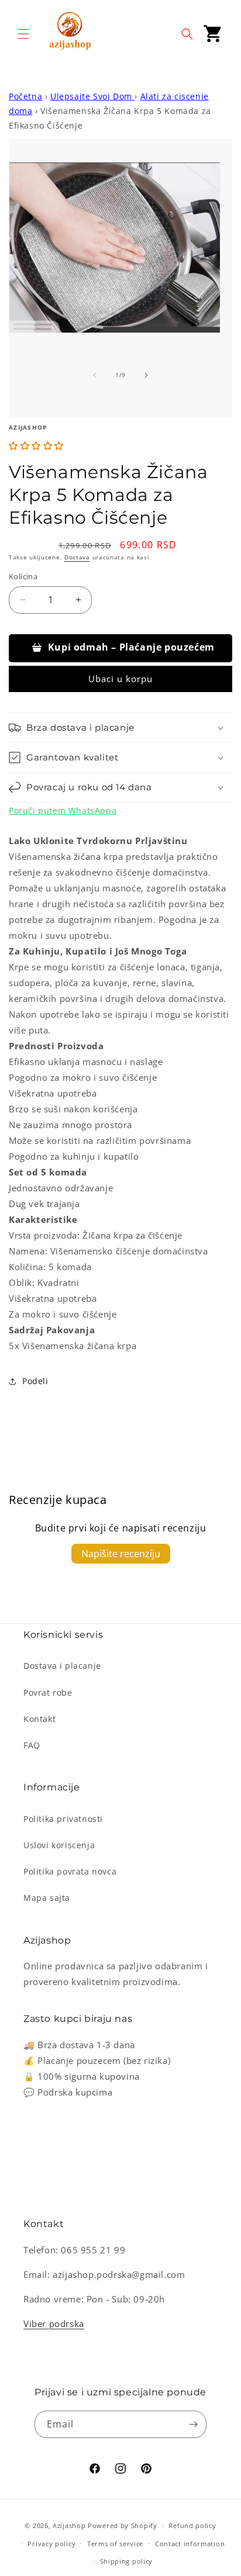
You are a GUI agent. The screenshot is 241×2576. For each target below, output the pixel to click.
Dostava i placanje (62, 1666)
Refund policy (192, 2525)
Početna (25, 96)
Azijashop (69, 2525)
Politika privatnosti (63, 1819)
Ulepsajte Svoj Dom (92, 96)
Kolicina (23, 576)
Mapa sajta (47, 1898)
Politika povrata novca (70, 1871)
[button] (23, 34)
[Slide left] (95, 375)
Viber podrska (54, 2323)
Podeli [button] (35, 1381)
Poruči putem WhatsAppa (63, 810)
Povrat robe (48, 1692)
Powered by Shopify (123, 2525)
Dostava (77, 557)
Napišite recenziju (121, 1554)
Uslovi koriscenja (59, 1845)
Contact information (190, 2544)
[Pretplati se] (193, 2424)
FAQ (32, 1745)
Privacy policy (51, 2544)
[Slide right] (146, 375)
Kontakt (39, 1719)
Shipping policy (127, 2561)
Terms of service (115, 2544)
